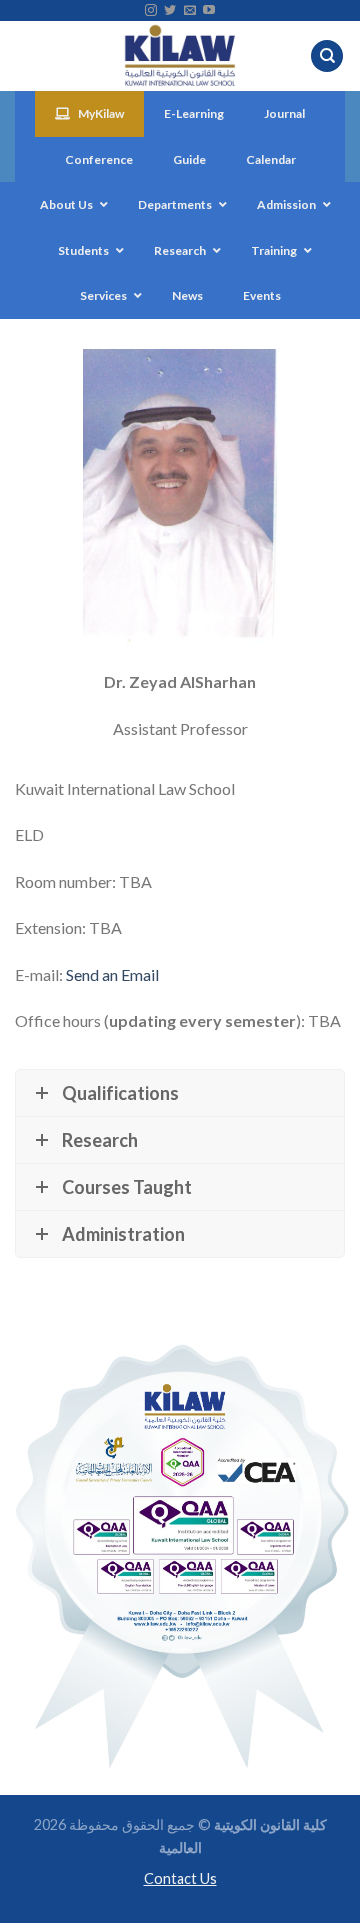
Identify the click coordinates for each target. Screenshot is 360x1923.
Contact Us (180, 1878)
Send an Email (112, 974)
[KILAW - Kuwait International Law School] (180, 56)
